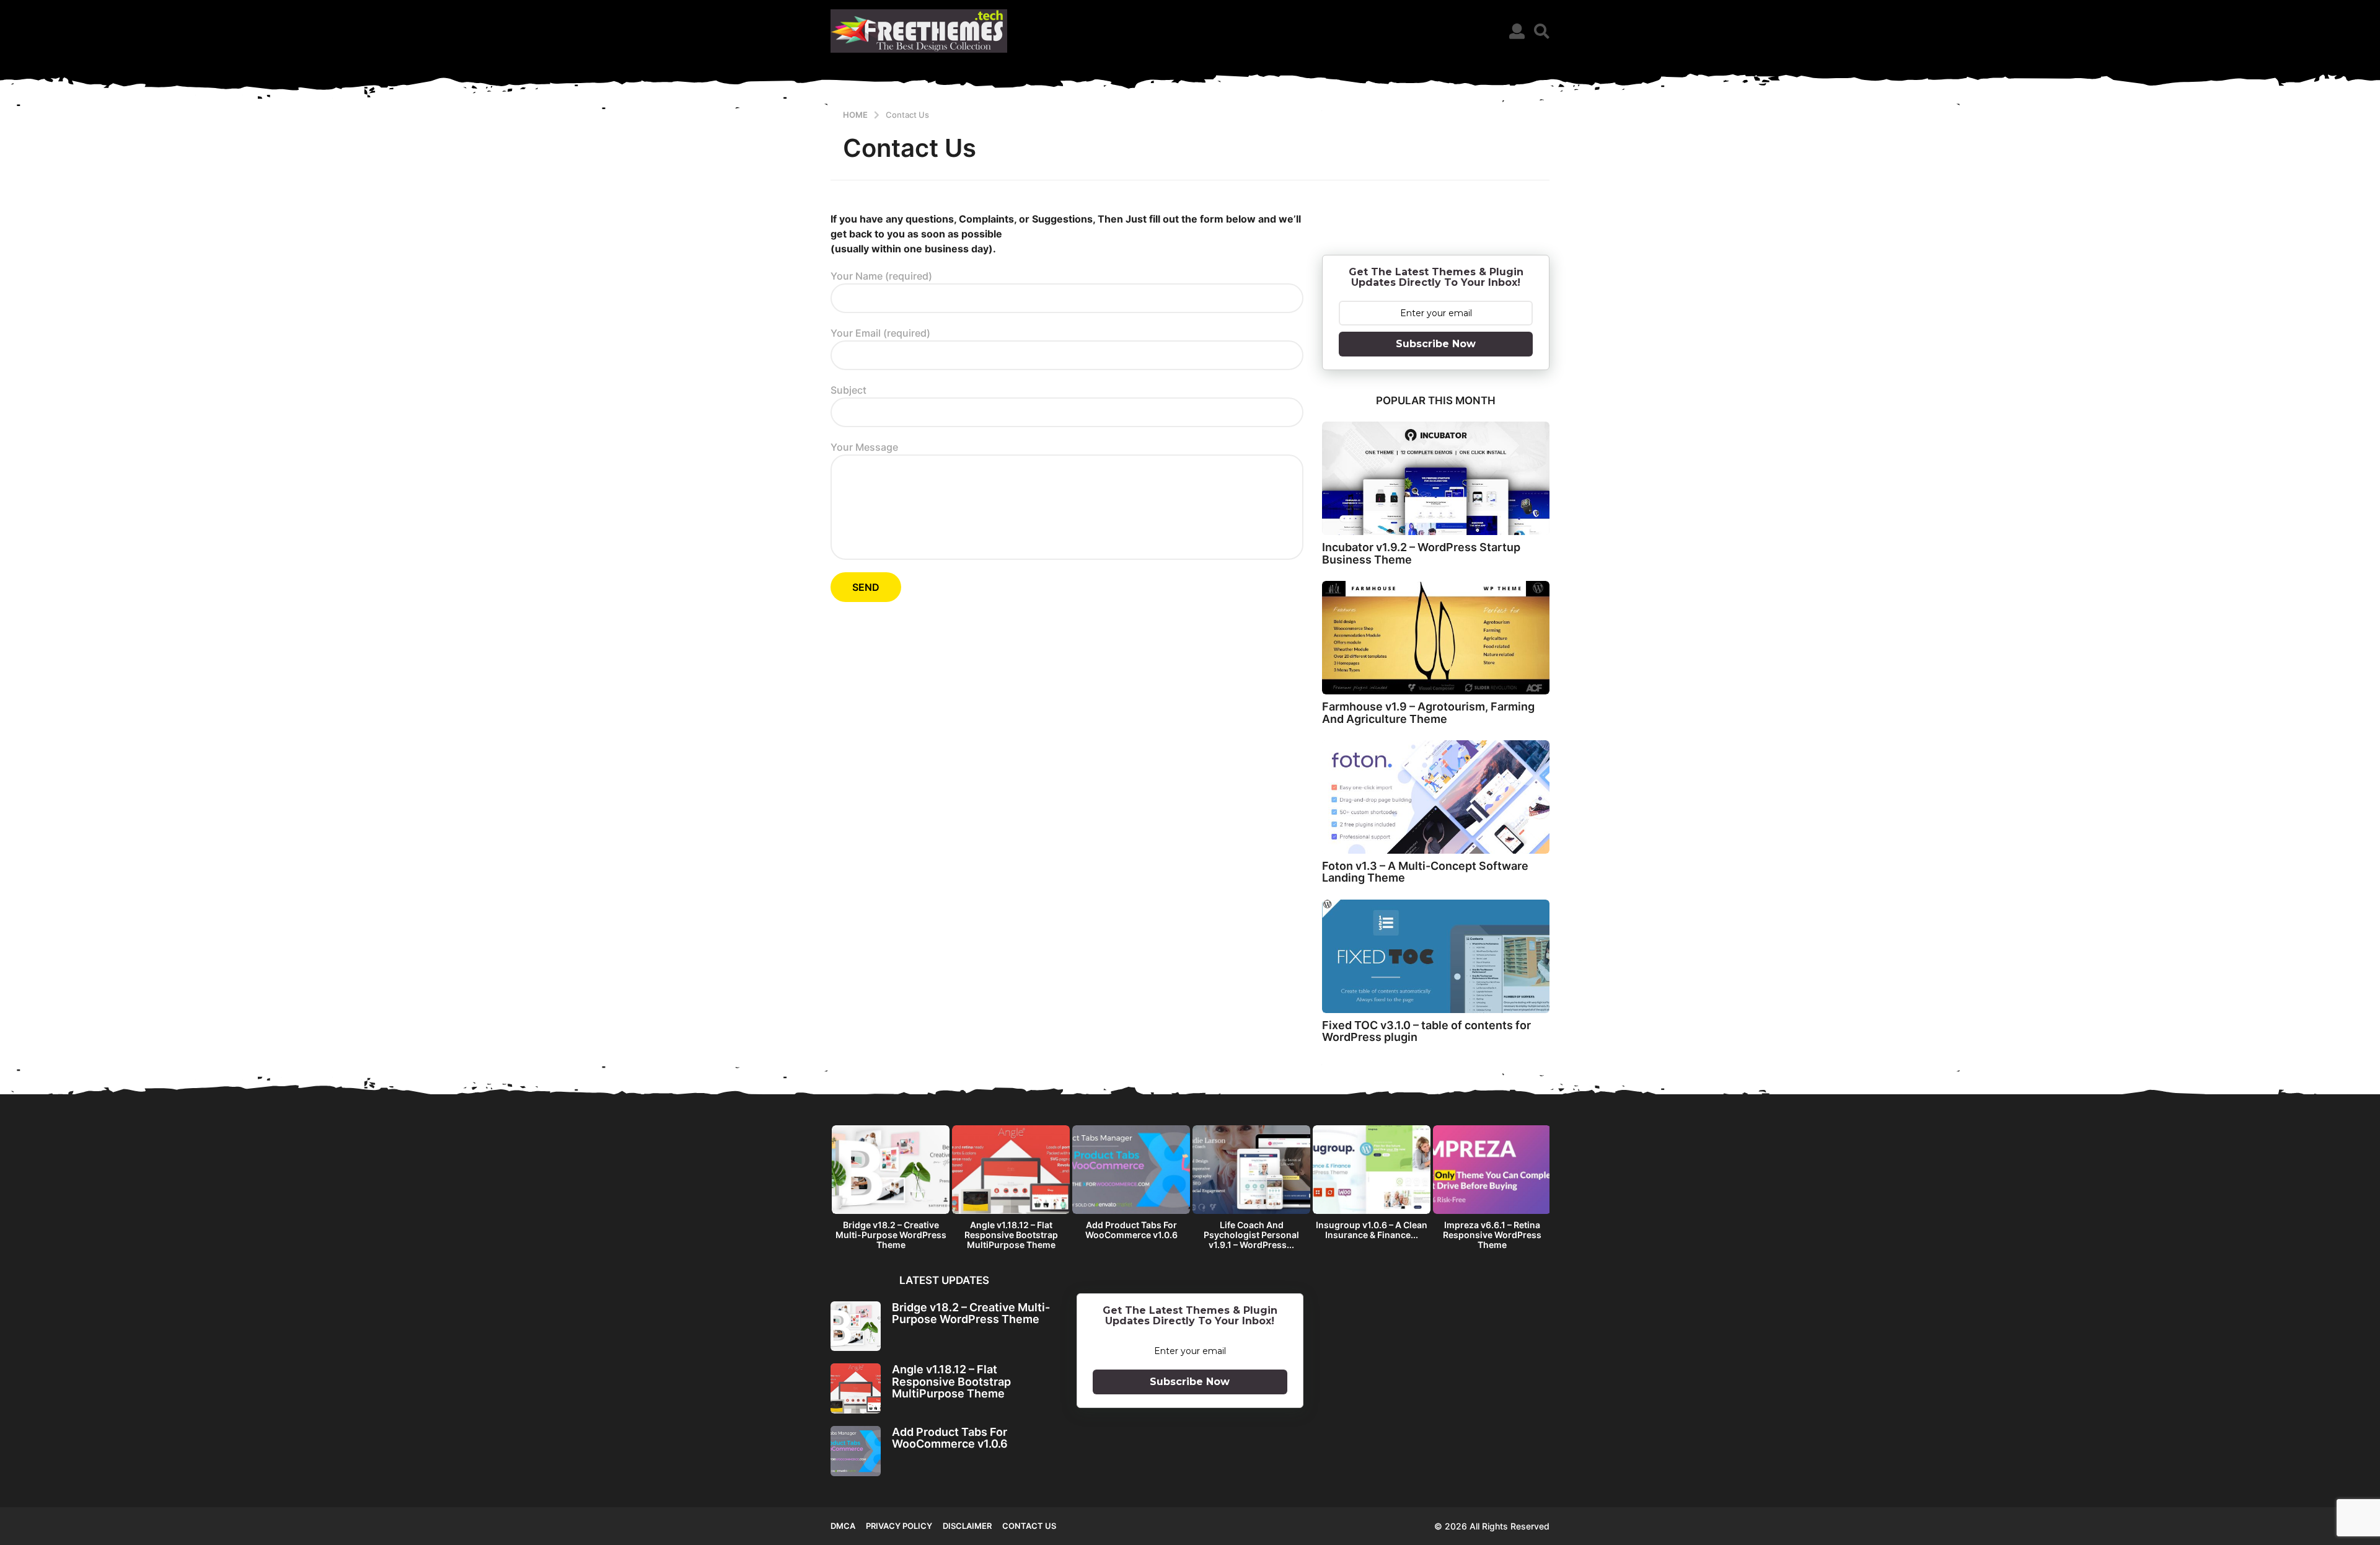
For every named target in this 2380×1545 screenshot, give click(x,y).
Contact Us (1029, 1526)
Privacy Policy (899, 1526)
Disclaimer (967, 1526)
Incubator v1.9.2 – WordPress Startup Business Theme (1421, 553)
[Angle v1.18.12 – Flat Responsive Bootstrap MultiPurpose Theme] (856, 1388)
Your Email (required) (880, 333)
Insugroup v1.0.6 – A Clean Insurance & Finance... (1372, 1230)
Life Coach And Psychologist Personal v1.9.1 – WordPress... (1251, 1235)
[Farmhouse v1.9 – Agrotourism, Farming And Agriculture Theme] (1436, 638)
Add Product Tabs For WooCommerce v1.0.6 (1131, 1230)
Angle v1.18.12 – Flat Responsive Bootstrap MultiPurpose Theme (1011, 1235)
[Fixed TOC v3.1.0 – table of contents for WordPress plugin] (1436, 956)
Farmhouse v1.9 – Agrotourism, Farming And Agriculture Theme (1428, 712)
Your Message (864, 447)
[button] (1517, 31)
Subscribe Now (1436, 344)
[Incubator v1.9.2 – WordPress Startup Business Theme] (1436, 478)
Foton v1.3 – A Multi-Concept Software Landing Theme (1425, 872)
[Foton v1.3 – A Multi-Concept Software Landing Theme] (1436, 797)
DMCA (843, 1526)
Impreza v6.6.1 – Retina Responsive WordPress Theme (1492, 1235)
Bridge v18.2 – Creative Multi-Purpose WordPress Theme (891, 1235)
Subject (848, 390)
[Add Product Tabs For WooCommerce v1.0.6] (856, 1451)
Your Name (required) (881, 276)
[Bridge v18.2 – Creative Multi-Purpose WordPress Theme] (856, 1326)
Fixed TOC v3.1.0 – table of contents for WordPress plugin (1426, 1031)
